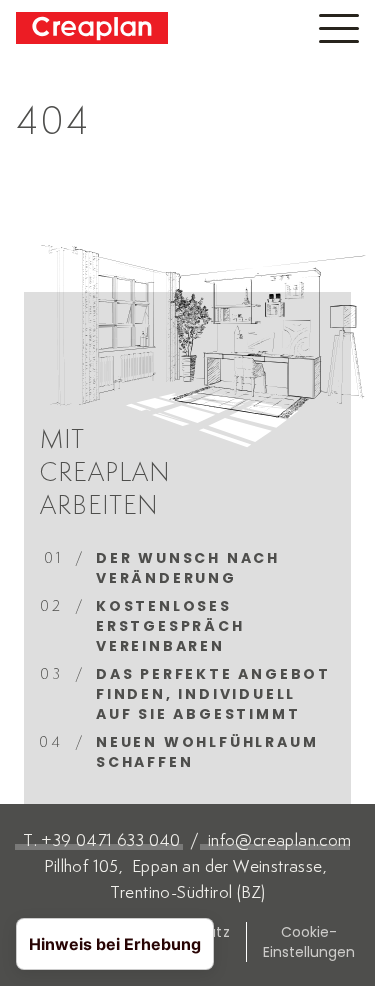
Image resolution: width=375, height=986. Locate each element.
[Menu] (339, 28)
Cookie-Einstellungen (309, 942)
